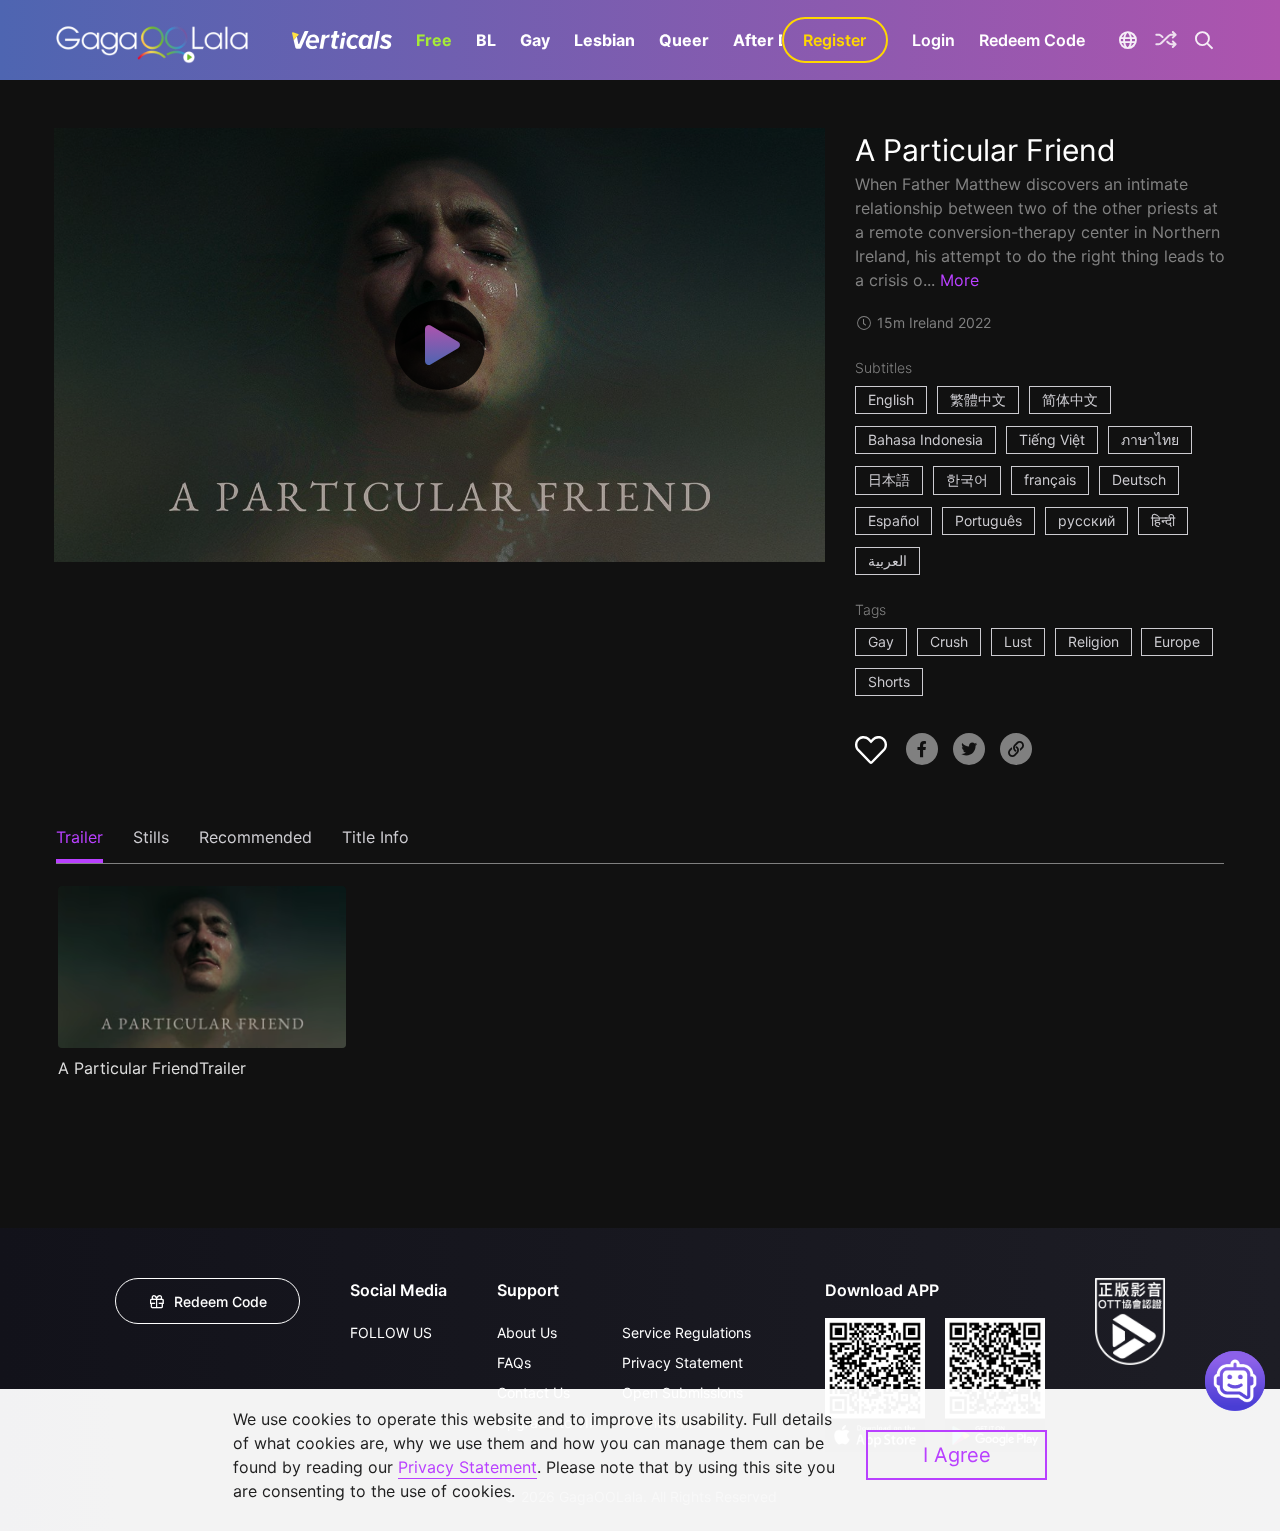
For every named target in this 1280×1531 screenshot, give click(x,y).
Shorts (889, 681)
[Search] (1204, 40)
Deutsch (1139, 479)
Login (933, 40)
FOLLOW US (391, 1332)
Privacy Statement (682, 1362)
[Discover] (1166, 40)
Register (834, 40)
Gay (535, 40)
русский (1086, 520)
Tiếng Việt (1052, 439)
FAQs (514, 1362)
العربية (887, 560)
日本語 (889, 479)
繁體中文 (978, 399)
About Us (527, 1332)
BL (486, 40)
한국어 (967, 479)
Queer (684, 40)
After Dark (774, 40)
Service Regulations (686, 1332)
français (1050, 479)
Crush (949, 641)
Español (893, 520)
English (891, 399)
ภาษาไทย (1150, 439)
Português (988, 520)
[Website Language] (1128, 40)
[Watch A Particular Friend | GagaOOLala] (151, 40)
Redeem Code (1032, 40)
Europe (1177, 641)
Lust (1018, 641)
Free (434, 40)
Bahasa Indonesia (925, 439)
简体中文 (1070, 399)
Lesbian (604, 40)
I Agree (957, 1455)
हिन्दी (1163, 520)
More (959, 280)
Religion (1093, 641)
